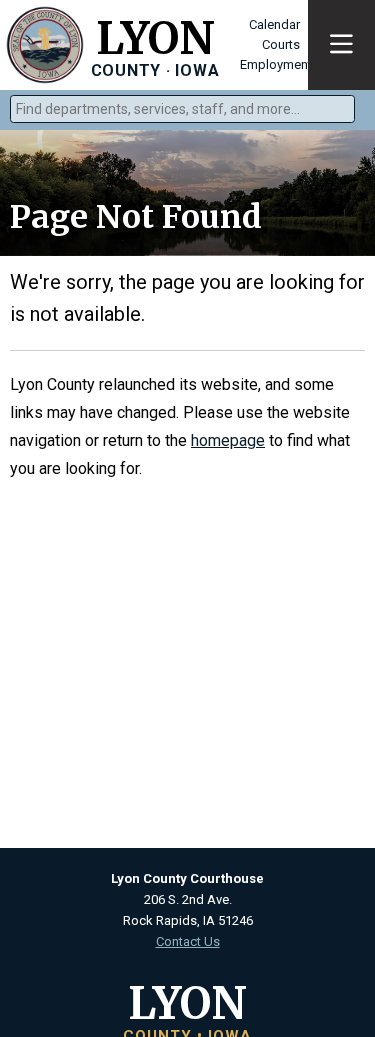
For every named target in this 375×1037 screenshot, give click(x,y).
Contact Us (188, 941)
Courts (281, 44)
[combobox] (182, 109)
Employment (276, 64)
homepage (228, 440)
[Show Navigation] (341, 45)
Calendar (274, 24)
